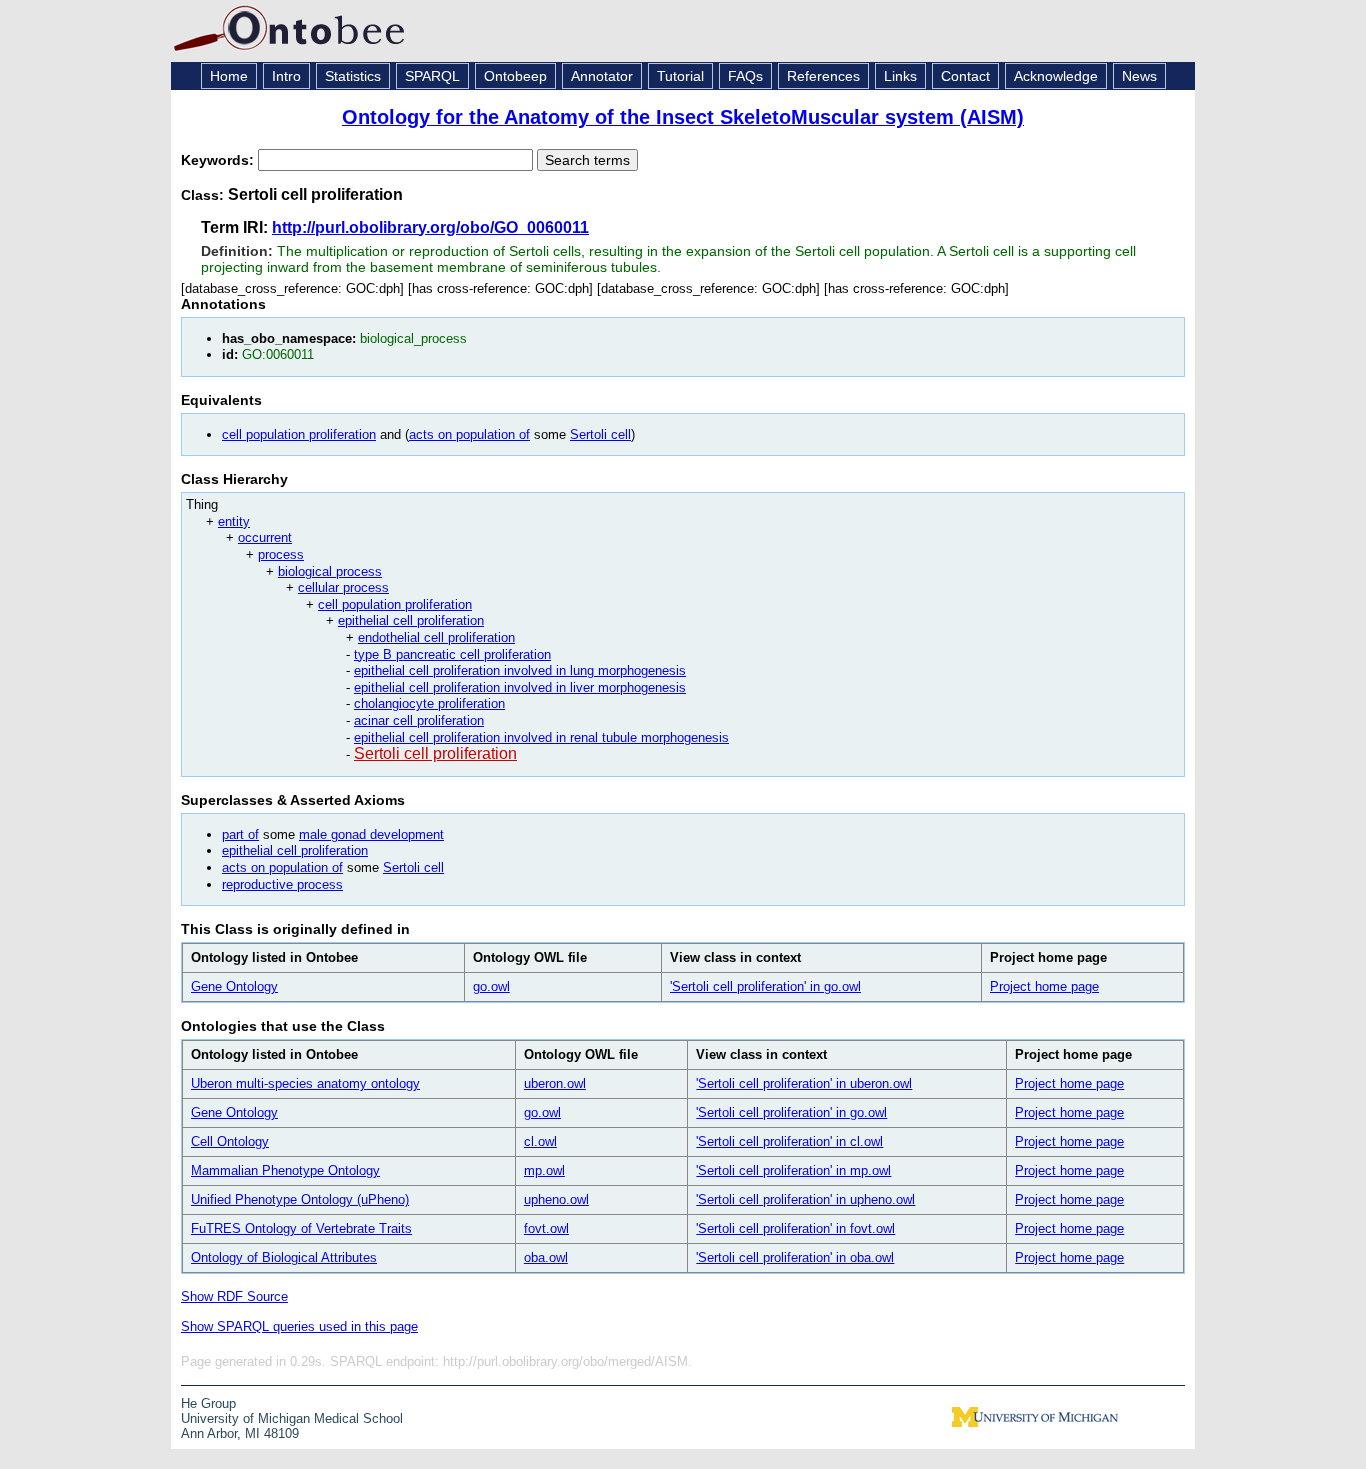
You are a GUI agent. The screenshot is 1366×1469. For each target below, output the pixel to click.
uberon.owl (555, 1083)
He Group (208, 1403)
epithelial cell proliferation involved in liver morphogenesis (520, 687)
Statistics (353, 76)
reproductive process (282, 884)
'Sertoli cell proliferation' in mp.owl (793, 1170)
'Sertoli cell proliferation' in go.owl (765, 986)
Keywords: (219, 160)
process (281, 554)
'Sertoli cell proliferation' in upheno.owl (805, 1199)
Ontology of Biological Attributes (284, 1257)
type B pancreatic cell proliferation (452, 654)
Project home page (1044, 986)
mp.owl (544, 1170)
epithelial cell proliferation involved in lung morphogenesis (520, 670)
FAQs (745, 76)
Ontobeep (515, 76)
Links (900, 76)
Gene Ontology (234, 986)
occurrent (265, 537)
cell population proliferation (299, 434)
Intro (286, 76)
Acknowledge (1056, 76)
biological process (330, 571)
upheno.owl (556, 1199)
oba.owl (546, 1257)
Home (229, 76)
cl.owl (540, 1141)
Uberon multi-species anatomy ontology (305, 1083)
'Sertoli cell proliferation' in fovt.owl (795, 1228)
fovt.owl (546, 1228)
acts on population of (469, 434)
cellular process (343, 587)
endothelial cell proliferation (436, 637)
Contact (965, 76)
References (823, 76)
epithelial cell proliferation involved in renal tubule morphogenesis (541, 737)
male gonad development (371, 834)
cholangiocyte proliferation (429, 703)
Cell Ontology (230, 1141)
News (1139, 76)
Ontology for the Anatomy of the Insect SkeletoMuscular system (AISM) (683, 117)
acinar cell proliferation (419, 720)
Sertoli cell (600, 434)
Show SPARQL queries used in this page (299, 1326)
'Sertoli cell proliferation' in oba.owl (795, 1257)
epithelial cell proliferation (411, 620)
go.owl (491, 986)
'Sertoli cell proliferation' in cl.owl (789, 1141)
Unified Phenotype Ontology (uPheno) (300, 1199)
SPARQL (432, 76)
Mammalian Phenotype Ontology (285, 1170)
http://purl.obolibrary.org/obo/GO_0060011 (430, 227)
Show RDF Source (234, 1296)
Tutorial (680, 76)
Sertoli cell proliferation (435, 753)
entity (234, 521)
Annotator (602, 76)
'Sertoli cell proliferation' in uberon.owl (804, 1083)
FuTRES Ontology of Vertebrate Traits (301, 1228)
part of (240, 834)
